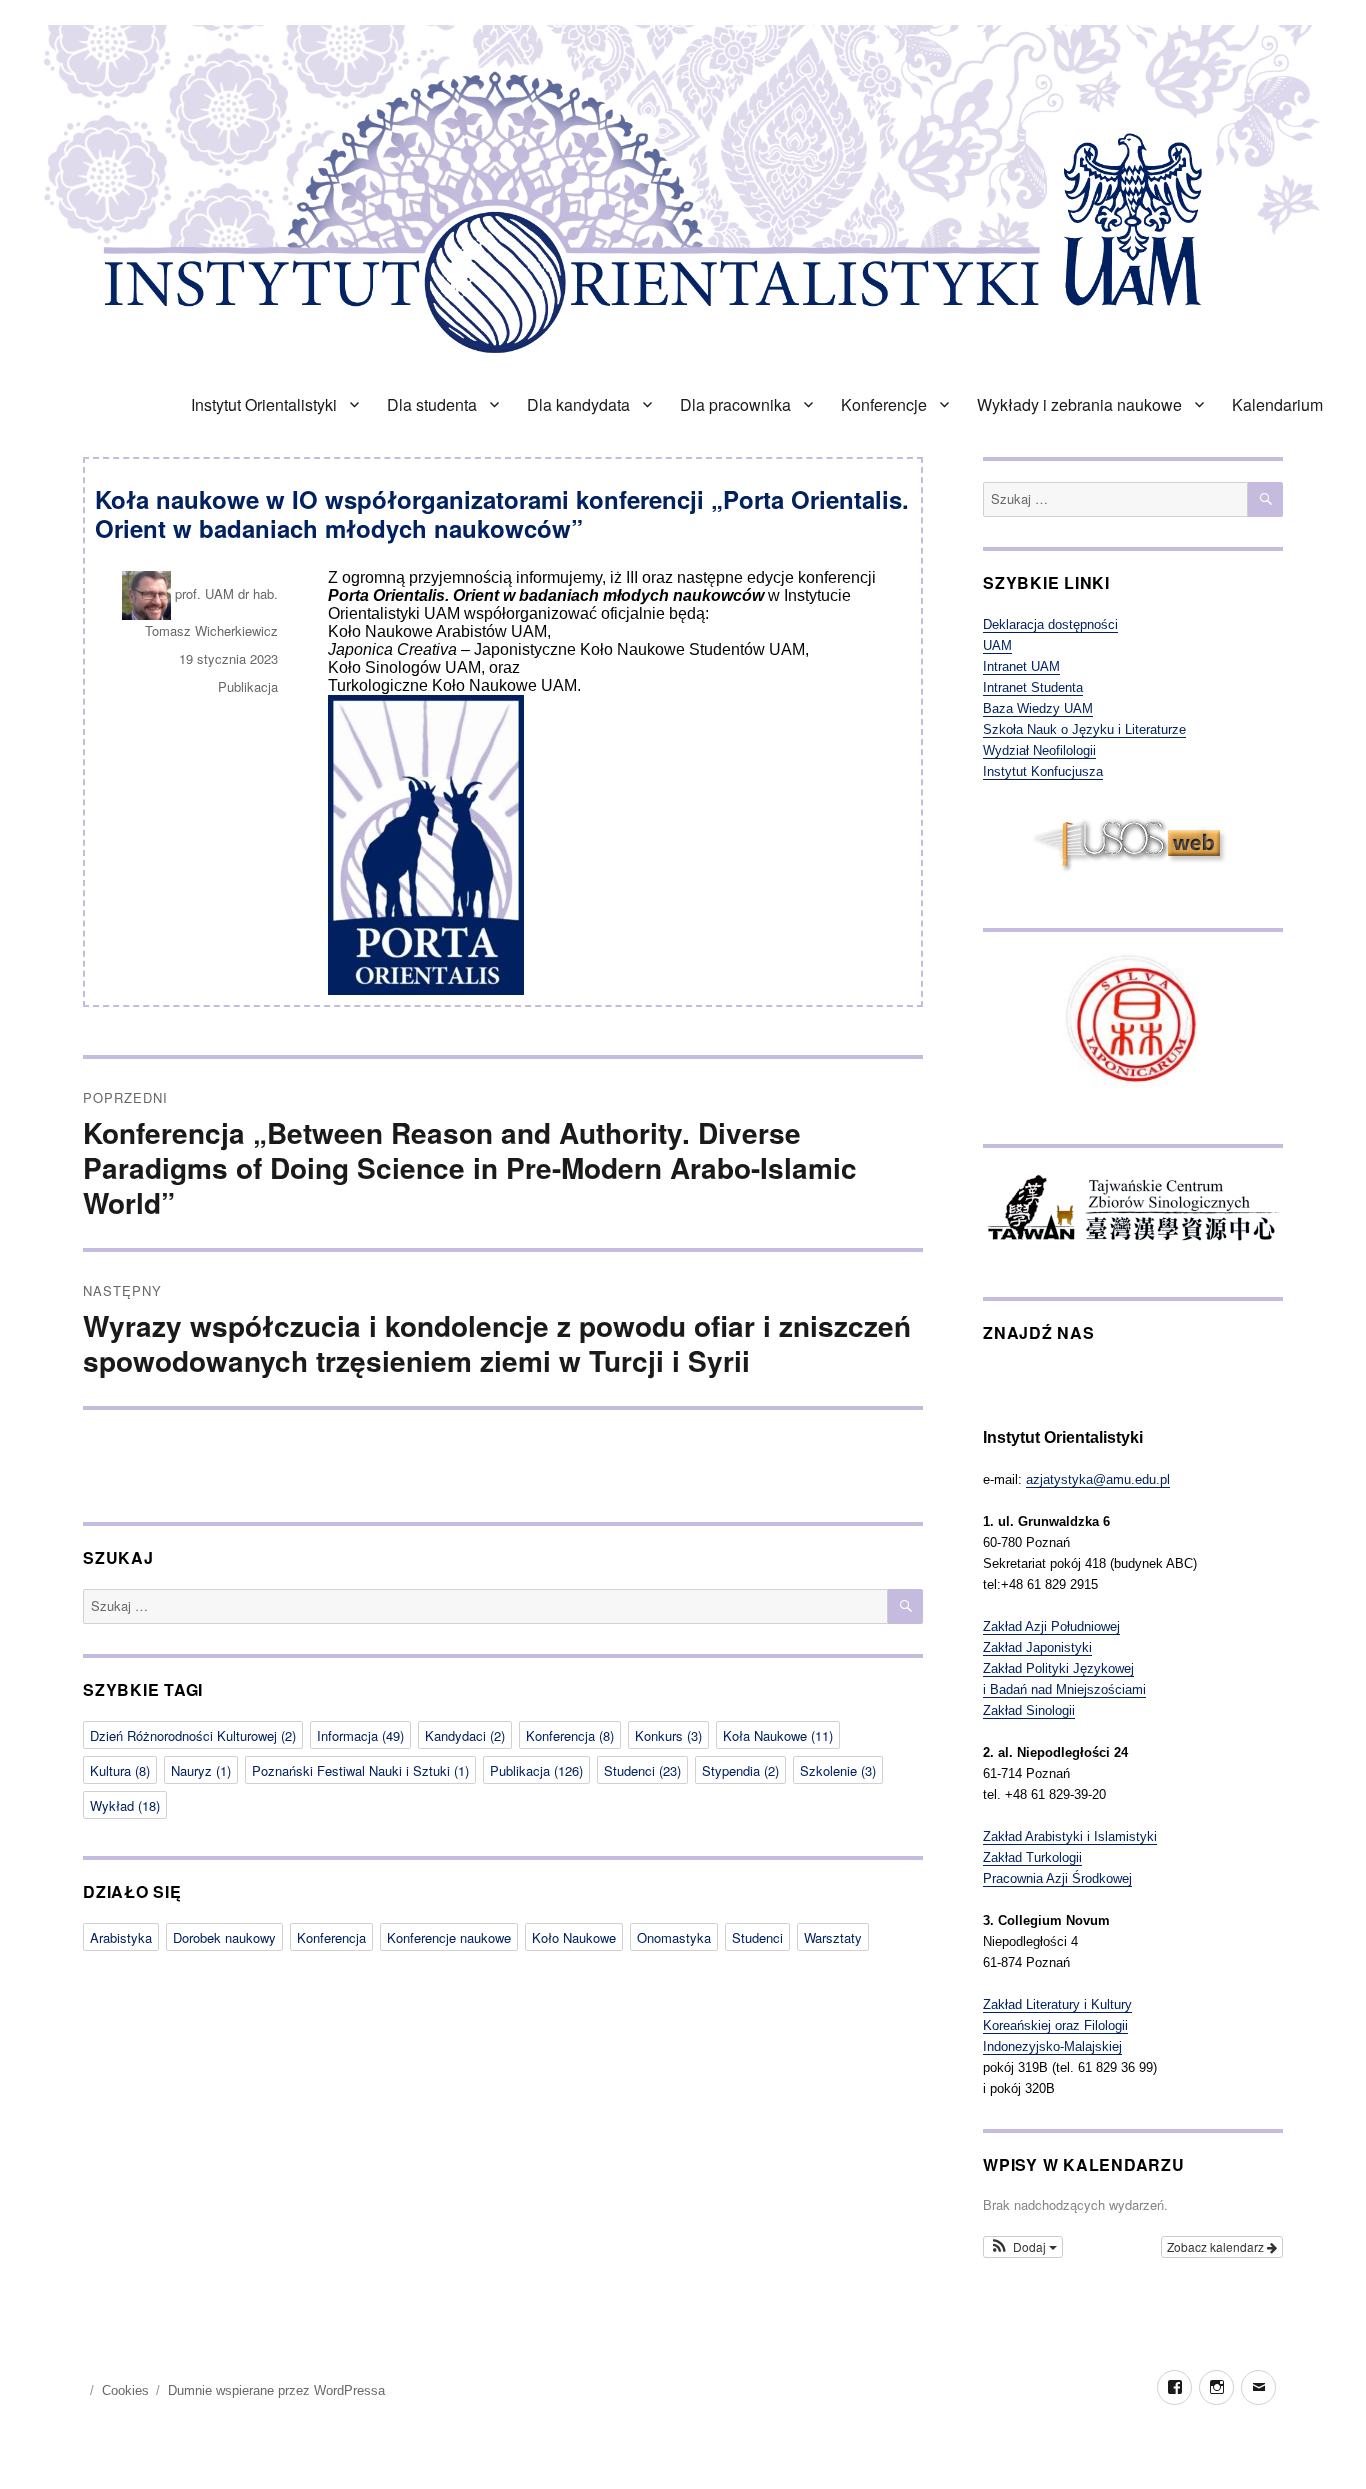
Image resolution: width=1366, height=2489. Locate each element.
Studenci (642, 1770)
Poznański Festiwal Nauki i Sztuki (360, 1770)
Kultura (120, 1770)
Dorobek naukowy (224, 1937)
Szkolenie (838, 1770)
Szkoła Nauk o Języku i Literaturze (1084, 729)
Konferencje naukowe (449, 1937)
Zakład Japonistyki (1037, 1647)
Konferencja (570, 1735)
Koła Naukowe (778, 1735)
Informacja (360, 1735)
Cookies (125, 2390)
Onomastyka (674, 1937)
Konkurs (668, 1735)
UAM (997, 645)
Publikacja (248, 686)
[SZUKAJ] (905, 1606)
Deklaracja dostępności (1050, 624)
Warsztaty (833, 1937)
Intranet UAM (1021, 666)
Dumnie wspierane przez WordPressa (276, 2390)
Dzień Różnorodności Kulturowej (193, 1735)
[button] (1023, 2247)
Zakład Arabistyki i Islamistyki (1070, 1836)
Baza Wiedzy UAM (1038, 708)
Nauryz (201, 1770)
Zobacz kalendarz (1217, 2246)
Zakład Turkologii (1032, 1857)
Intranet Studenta (1033, 687)
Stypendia (740, 1770)
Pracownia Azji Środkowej (1057, 1878)
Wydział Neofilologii (1039, 750)
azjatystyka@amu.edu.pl (1098, 1479)
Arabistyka (121, 1937)
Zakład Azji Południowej (1051, 1626)
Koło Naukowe (574, 1937)
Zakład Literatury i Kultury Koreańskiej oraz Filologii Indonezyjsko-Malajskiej (1057, 2025)
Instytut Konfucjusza (1043, 771)
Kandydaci (465, 1735)
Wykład (125, 1805)
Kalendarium (1277, 404)
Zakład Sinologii (1029, 1710)
